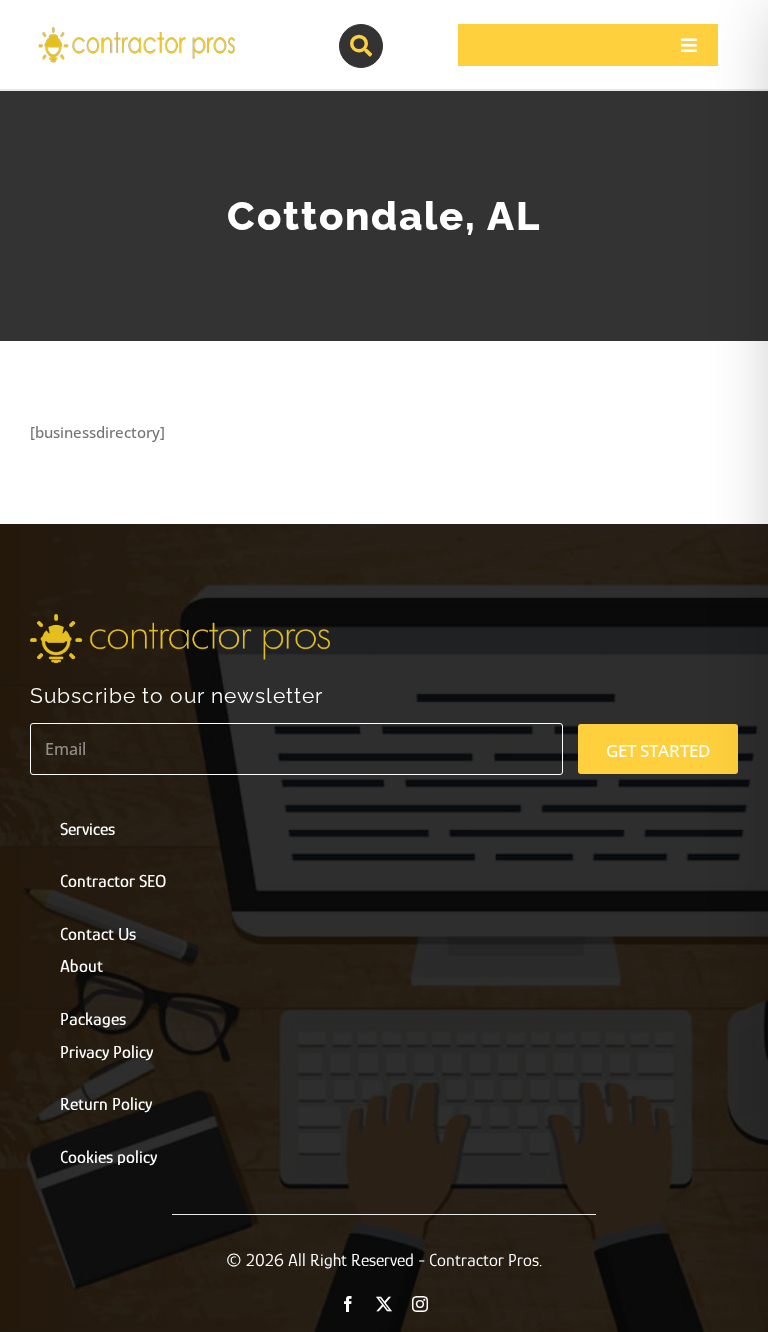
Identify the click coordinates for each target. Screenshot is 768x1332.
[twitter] (384, 1304)
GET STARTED (658, 750)
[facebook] (348, 1304)
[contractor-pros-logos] (136, 32)
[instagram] (420, 1304)
